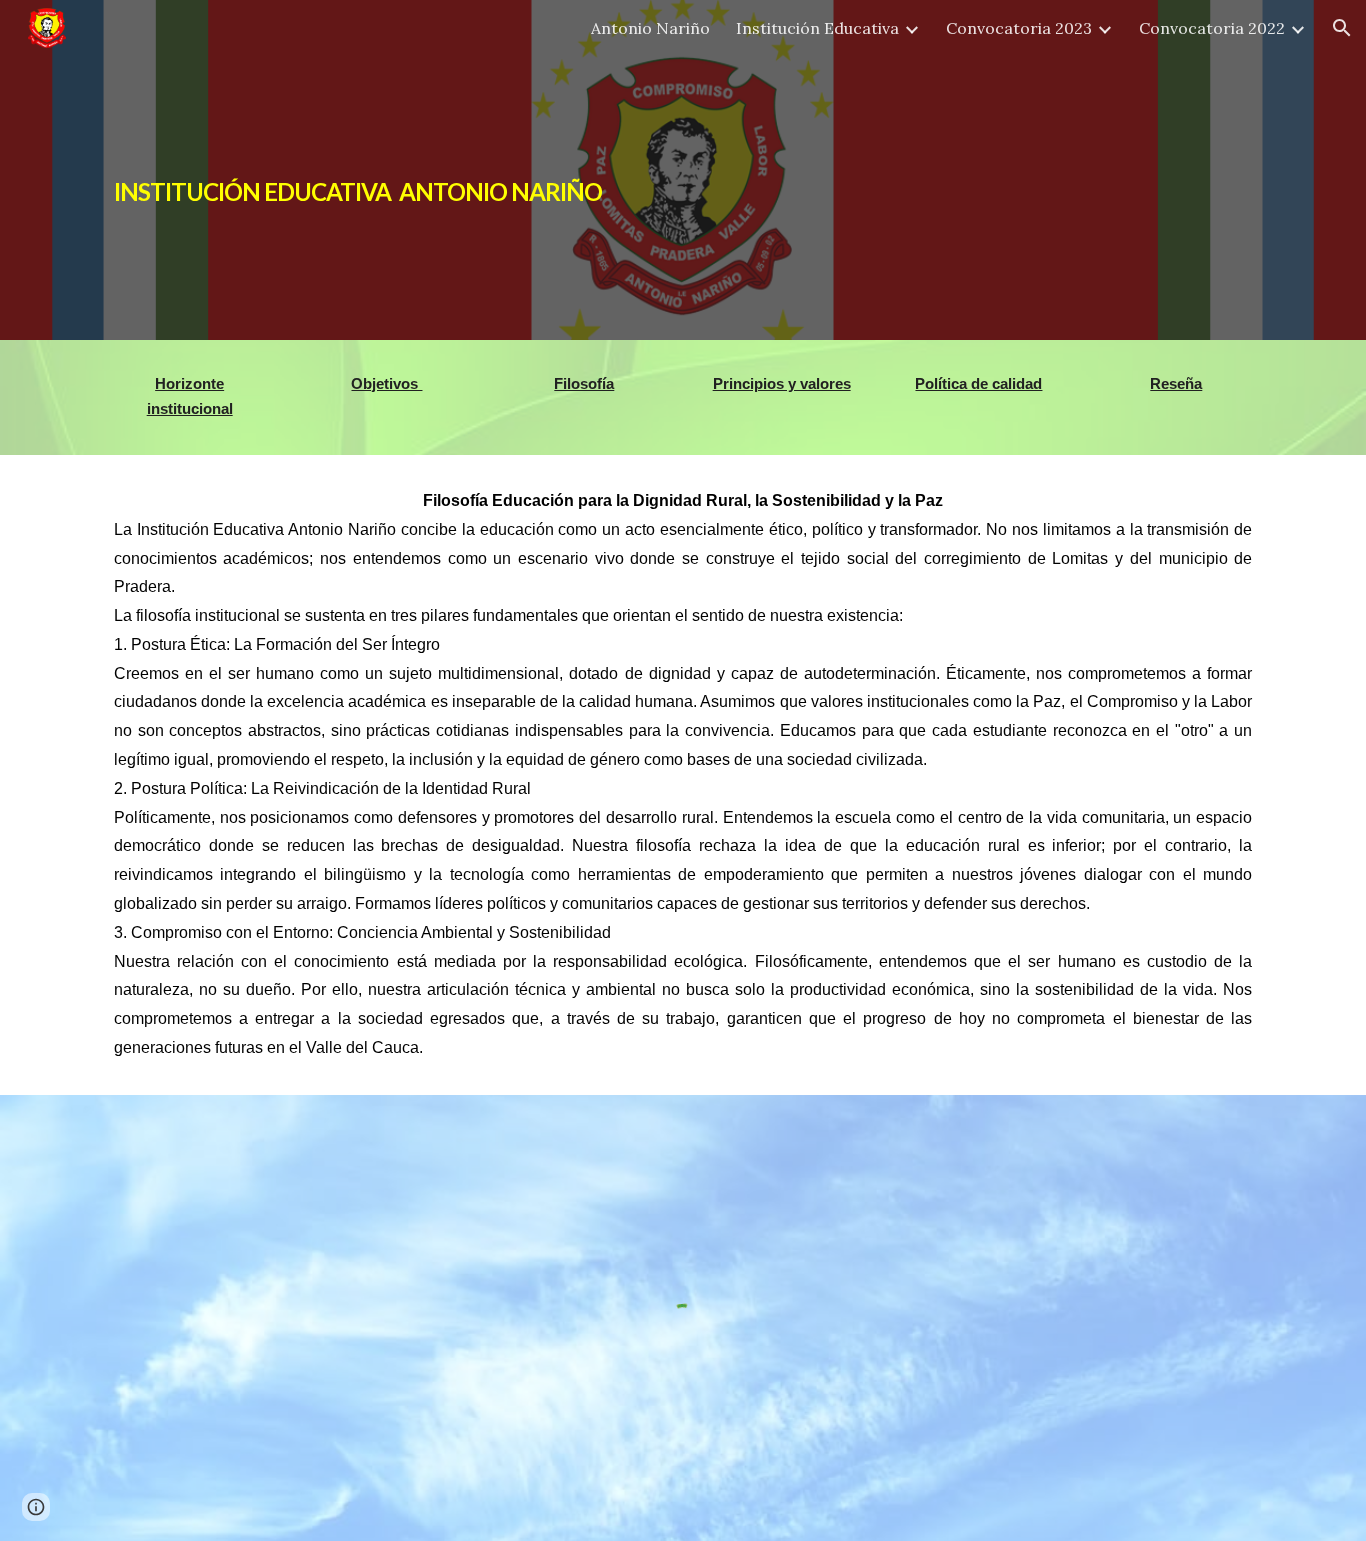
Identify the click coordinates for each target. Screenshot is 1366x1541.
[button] (1342, 28)
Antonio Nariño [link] (650, 28)
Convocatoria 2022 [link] (1212, 28)
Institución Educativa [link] (817, 28)
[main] (436, 169)
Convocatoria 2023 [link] (1019, 28)
